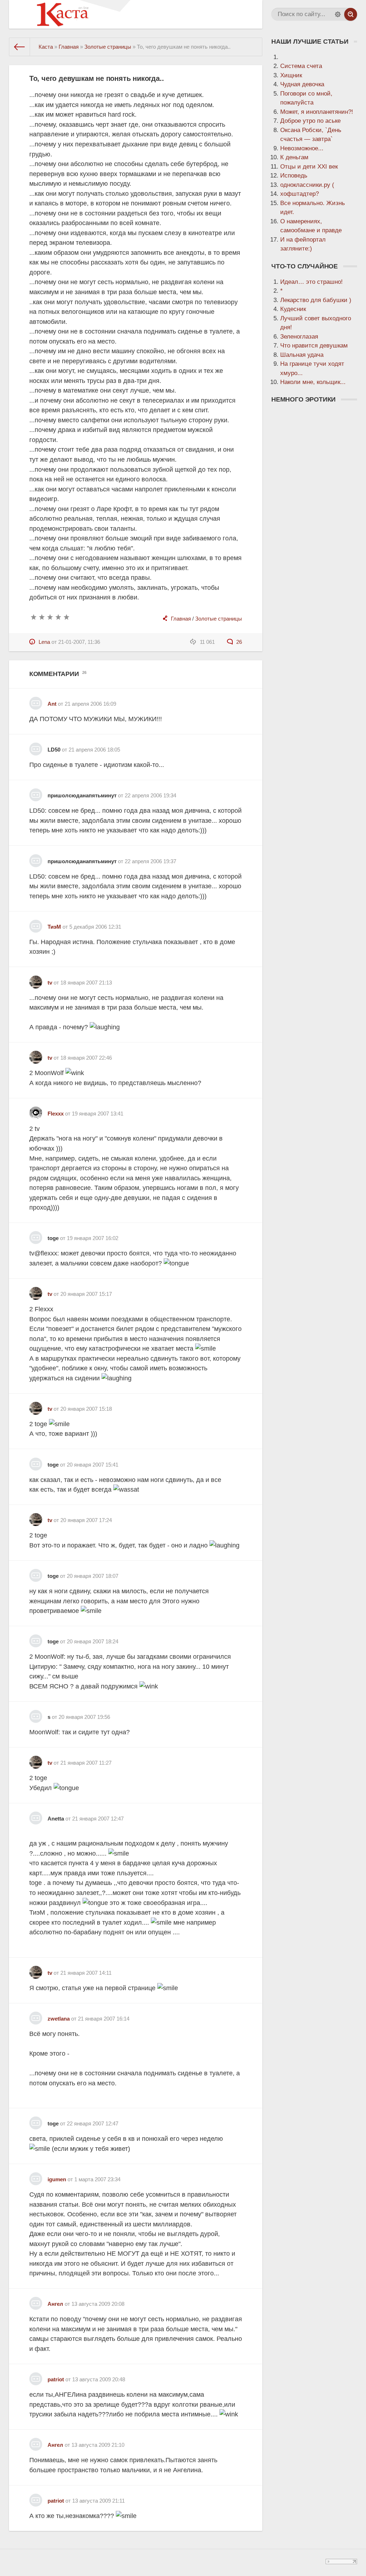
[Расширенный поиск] (338, 14)
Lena (44, 642)
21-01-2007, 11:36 (79, 642)
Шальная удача (302, 355)
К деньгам (294, 157)
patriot (56, 2379)
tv (50, 983)
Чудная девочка (302, 84)
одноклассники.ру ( (307, 185)
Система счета (301, 66)
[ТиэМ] (36, 924)
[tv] (36, 979)
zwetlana (59, 2019)
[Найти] (351, 14)
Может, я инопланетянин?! (317, 112)
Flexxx (56, 1114)
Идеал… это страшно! (311, 282)
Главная (181, 619)
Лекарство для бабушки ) (316, 300)
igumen (57, 2179)
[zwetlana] (36, 2015)
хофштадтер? (300, 194)
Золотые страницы (219, 619)
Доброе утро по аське (310, 121)
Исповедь (294, 176)
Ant (52, 704)
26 (238, 642)
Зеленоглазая (299, 337)
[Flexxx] (36, 1110)
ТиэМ (54, 927)
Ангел (55, 2304)
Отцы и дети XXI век (309, 167)
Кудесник (293, 309)
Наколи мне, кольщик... (313, 382)
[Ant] (36, 701)
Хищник (291, 75)
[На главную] (20, 47)
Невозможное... (302, 148)
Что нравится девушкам (314, 346)
